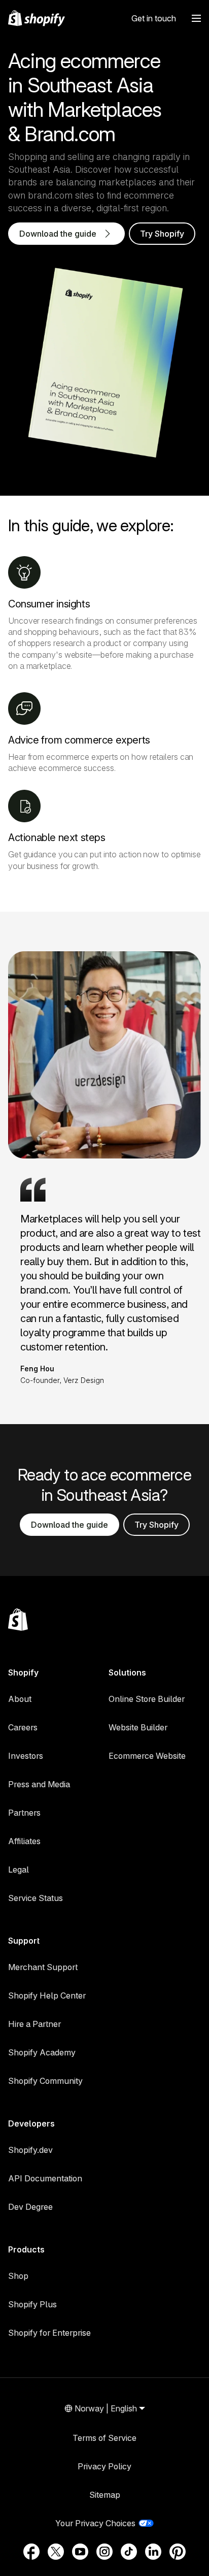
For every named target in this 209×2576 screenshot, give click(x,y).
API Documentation (45, 2178)
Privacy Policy (104, 2466)
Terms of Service (104, 2438)
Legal (19, 1870)
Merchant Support (43, 1967)
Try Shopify (162, 234)
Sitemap (105, 2495)
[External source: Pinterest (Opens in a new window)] (178, 2552)
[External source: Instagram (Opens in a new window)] (104, 2552)
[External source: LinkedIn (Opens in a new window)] (153, 2552)
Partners (24, 1813)
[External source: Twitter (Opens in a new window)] (56, 2552)
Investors (26, 1756)
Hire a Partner (34, 2024)
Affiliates (24, 1841)
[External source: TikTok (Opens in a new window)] (129, 2552)
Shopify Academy (42, 2052)
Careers (23, 1727)
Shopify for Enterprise (49, 2333)
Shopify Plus (32, 2304)
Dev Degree (30, 2207)
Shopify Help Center (47, 1995)
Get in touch (154, 18)
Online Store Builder (147, 1699)
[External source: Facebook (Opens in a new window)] (31, 2552)
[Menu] (196, 18)
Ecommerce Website (147, 1756)
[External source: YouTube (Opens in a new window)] (80, 2552)
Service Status (36, 1898)
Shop (18, 2276)
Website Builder (138, 1727)
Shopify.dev (30, 2150)
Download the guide (69, 1525)
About (20, 1699)
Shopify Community (45, 2081)
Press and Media (39, 1784)
